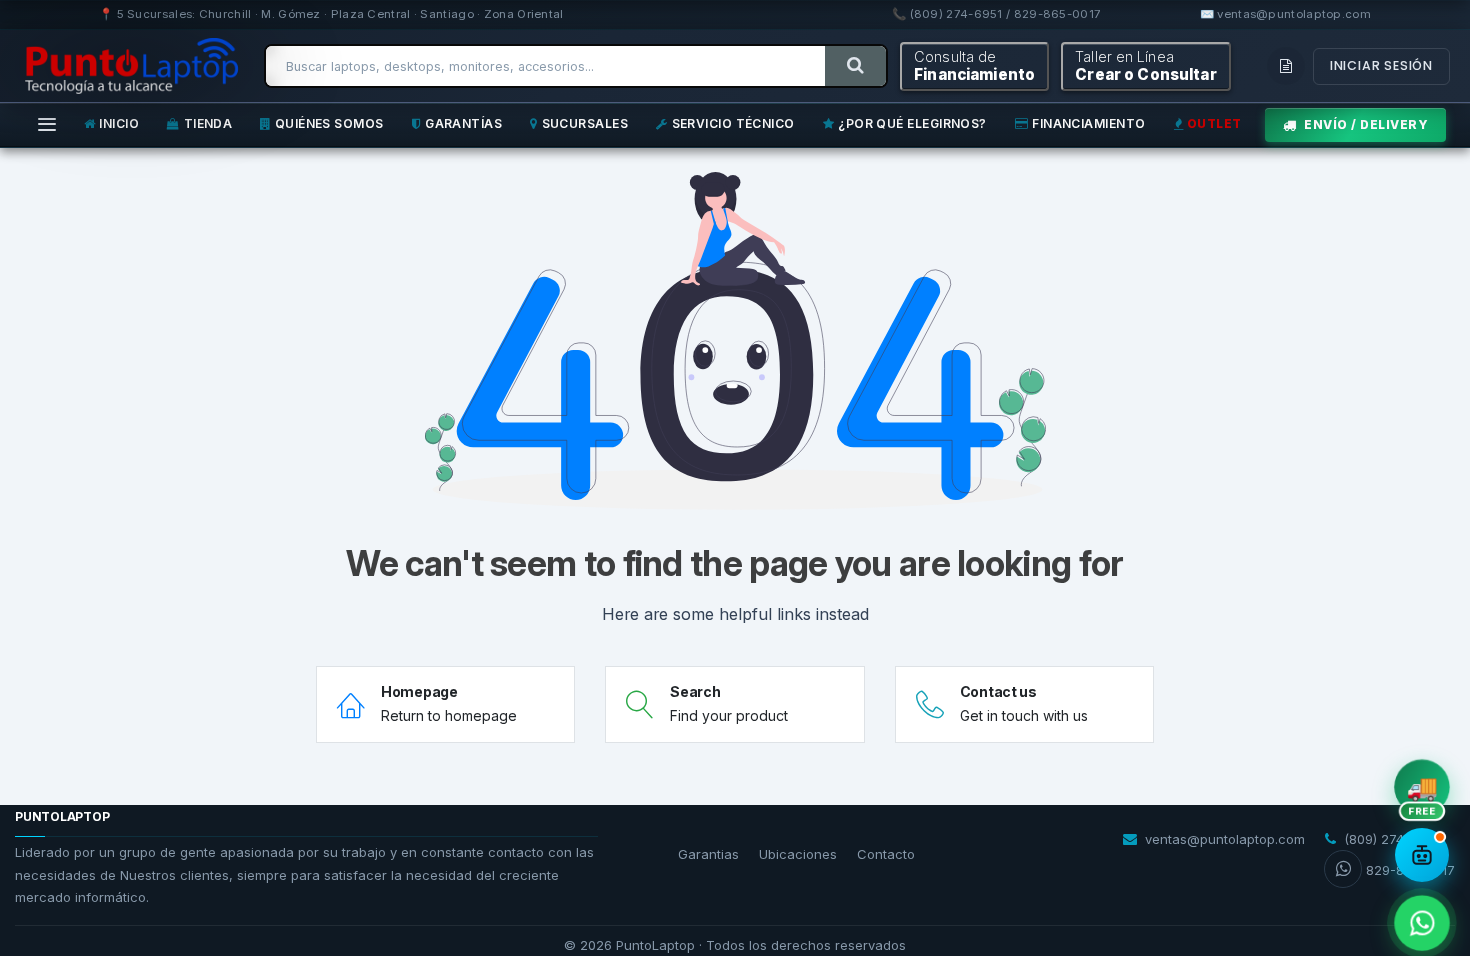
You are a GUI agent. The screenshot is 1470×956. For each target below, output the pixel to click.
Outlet (1214, 123)
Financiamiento (1088, 123)
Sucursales (585, 123)
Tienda (208, 123)
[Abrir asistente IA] (1422, 855)
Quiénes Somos (329, 123)
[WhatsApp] (1422, 923)
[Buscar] (855, 66)
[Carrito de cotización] (1286, 66)
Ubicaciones (798, 854)
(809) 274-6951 (1391, 839)
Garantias (708, 854)
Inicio (119, 123)
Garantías (463, 123)
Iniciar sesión (1381, 65)
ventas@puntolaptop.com (1225, 839)
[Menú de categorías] (47, 125)
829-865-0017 (1410, 870)
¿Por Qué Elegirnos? (912, 123)
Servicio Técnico (733, 123)
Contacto (886, 854)
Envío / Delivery (1366, 124)
